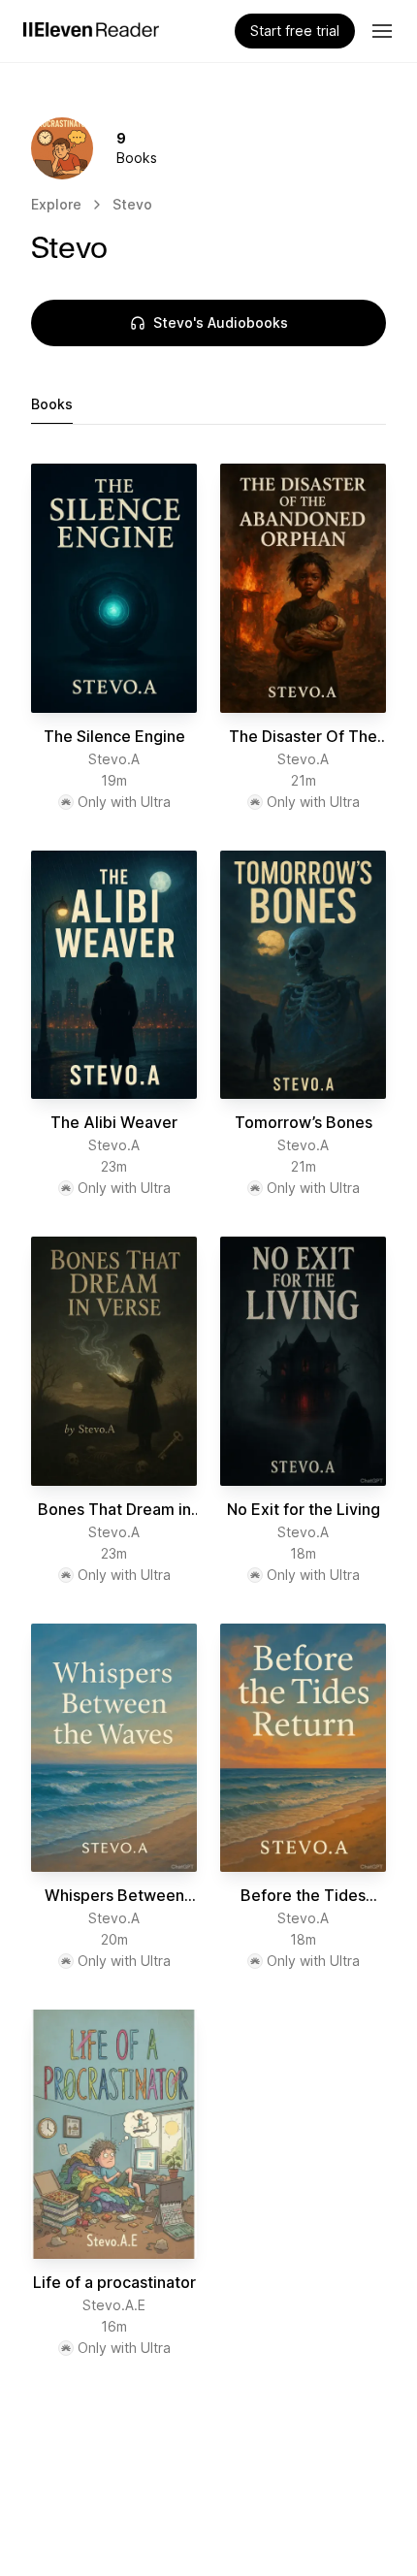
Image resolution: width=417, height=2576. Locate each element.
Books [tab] (52, 404)
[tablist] (208, 405)
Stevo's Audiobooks (221, 322)
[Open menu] (382, 31)
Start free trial (295, 31)
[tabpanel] (208, 1411)
